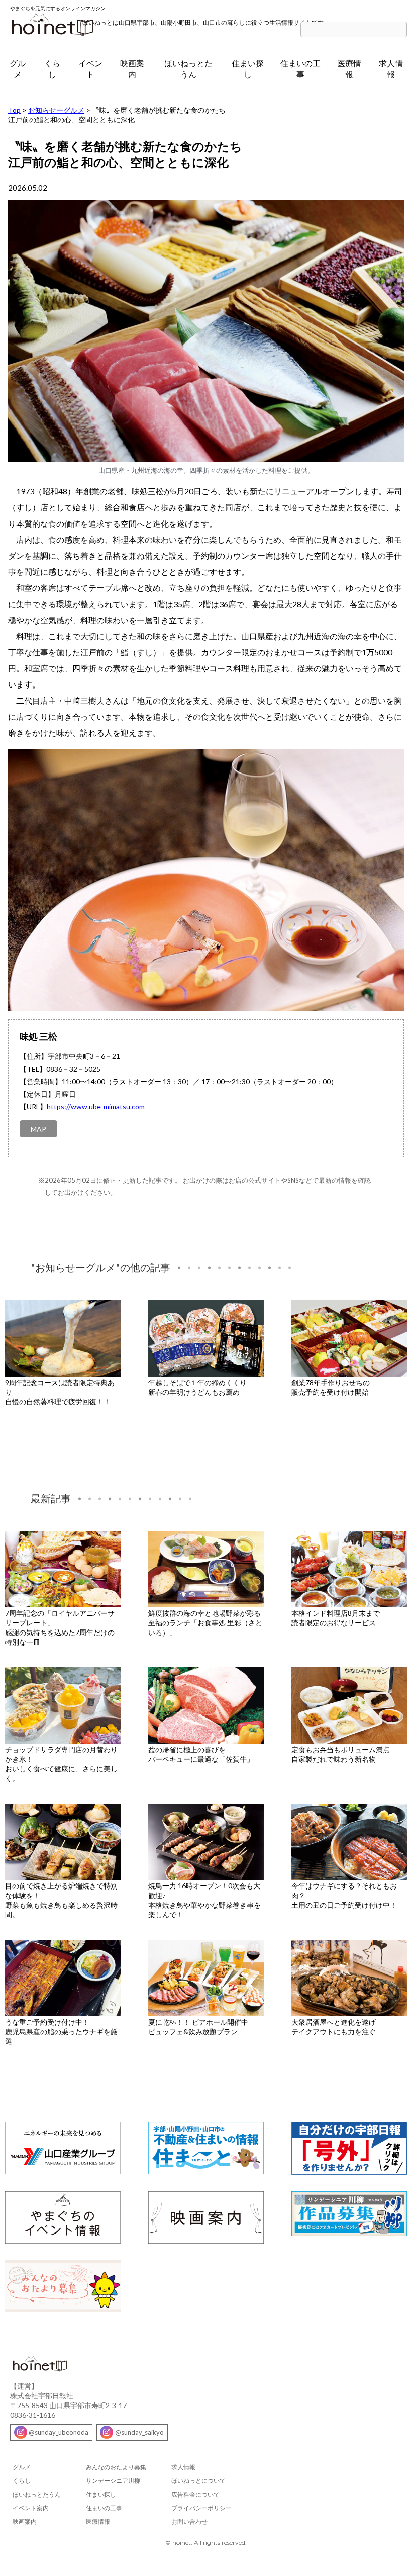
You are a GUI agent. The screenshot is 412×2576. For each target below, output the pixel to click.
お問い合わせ (189, 2521)
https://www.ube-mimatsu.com (96, 1107)
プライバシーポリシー (201, 2508)
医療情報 (349, 69)
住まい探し (248, 69)
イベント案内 (31, 2508)
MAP (38, 1129)
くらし (52, 69)
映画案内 (132, 69)
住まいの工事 (300, 69)
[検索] (402, 30)
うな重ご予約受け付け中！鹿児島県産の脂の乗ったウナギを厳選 (61, 2032)
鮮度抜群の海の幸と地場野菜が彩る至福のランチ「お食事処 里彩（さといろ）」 (205, 1623)
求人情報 (391, 69)
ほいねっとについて (198, 2481)
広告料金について (195, 2494)
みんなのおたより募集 (116, 2467)
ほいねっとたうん (188, 69)
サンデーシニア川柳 (113, 2481)
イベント (90, 69)
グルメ (18, 69)
